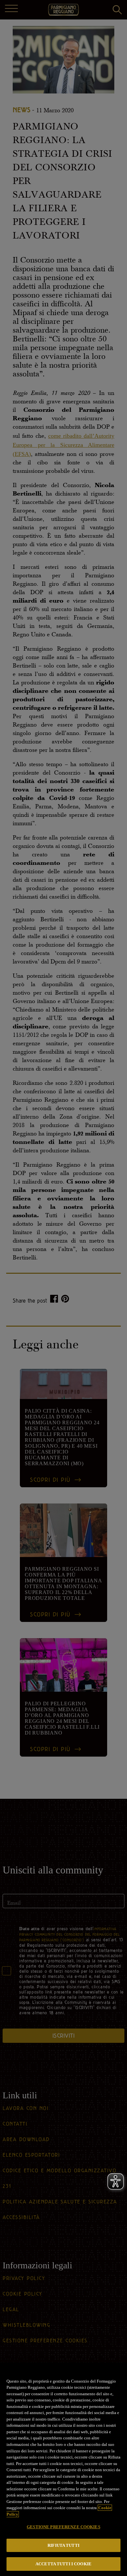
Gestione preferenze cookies (63, 2527)
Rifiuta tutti (63, 2545)
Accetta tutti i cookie (63, 2564)
